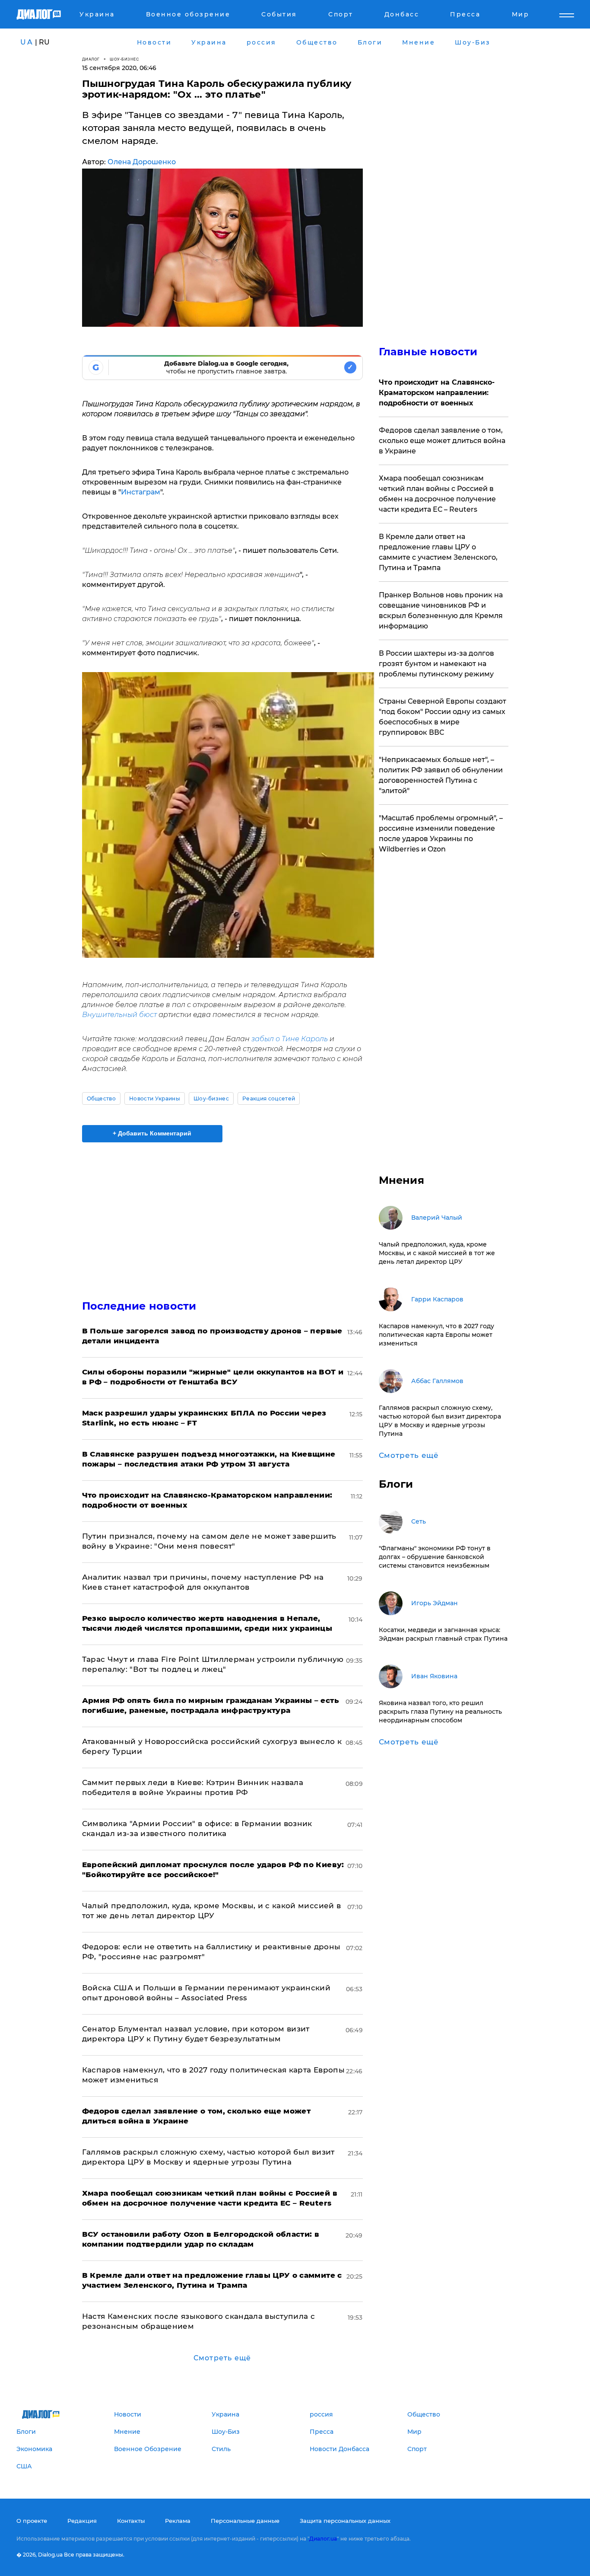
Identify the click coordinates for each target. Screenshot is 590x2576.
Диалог (91, 59)
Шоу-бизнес (124, 59)
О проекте (32, 2521)
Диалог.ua (323, 2539)
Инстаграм (141, 492)
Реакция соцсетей (269, 1098)
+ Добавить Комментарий (152, 1133)
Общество (102, 1098)
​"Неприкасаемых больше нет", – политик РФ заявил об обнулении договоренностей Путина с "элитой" (441, 775)
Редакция (82, 2521)
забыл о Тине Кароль (289, 1039)
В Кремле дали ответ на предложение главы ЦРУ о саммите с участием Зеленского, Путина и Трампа (438, 552)
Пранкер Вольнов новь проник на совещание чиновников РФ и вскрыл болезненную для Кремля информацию (441, 611)
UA (27, 42)
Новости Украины (155, 1098)
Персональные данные (245, 2521)
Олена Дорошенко (142, 162)
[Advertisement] (222, 1214)
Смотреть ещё (222, 2358)
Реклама (178, 2521)
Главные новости (428, 352)
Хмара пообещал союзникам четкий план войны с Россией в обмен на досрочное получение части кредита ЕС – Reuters (437, 494)
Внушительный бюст (120, 1015)
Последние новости (139, 1306)
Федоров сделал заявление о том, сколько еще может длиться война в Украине (442, 441)
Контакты (131, 2521)
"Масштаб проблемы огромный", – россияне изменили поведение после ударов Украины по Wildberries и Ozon (441, 834)
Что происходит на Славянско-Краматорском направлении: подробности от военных (437, 393)
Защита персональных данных (345, 2521)
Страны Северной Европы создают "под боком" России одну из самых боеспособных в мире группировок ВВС (442, 717)
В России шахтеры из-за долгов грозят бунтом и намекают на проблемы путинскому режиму (436, 664)
